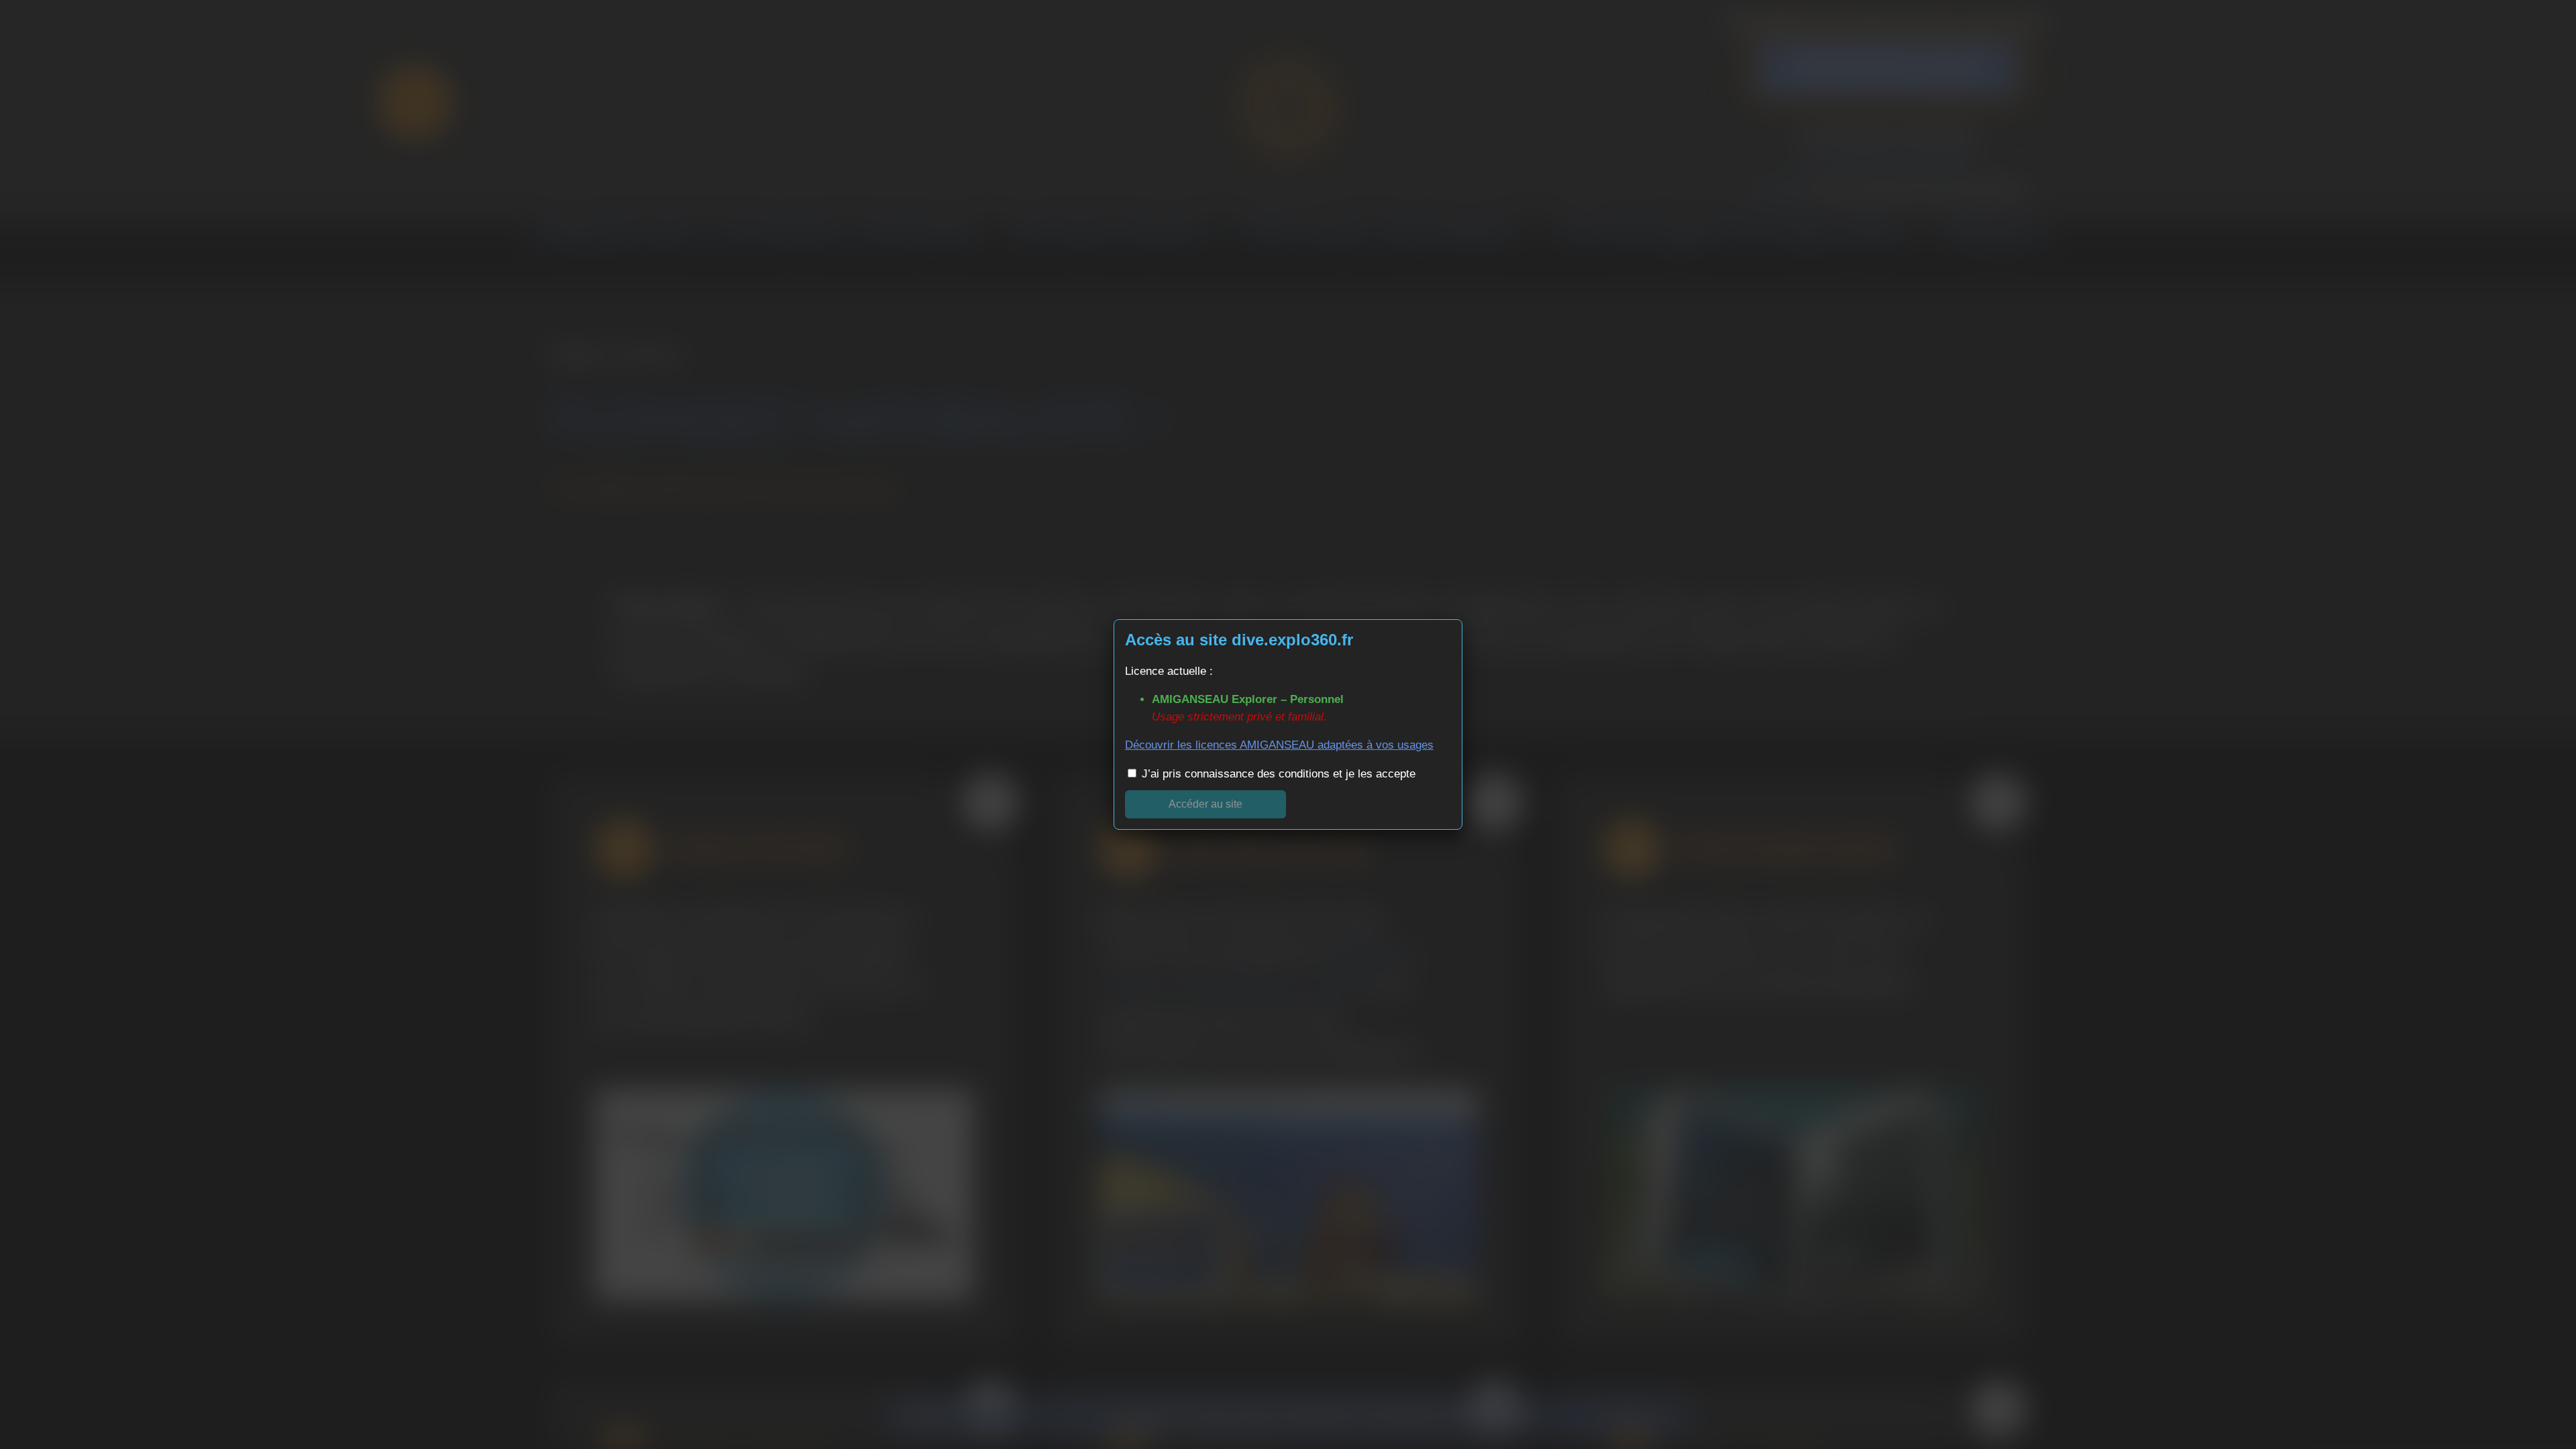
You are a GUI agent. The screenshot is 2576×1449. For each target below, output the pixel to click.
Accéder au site (1205, 804)
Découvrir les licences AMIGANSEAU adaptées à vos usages (1279, 745)
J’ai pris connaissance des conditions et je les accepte (1277, 774)
